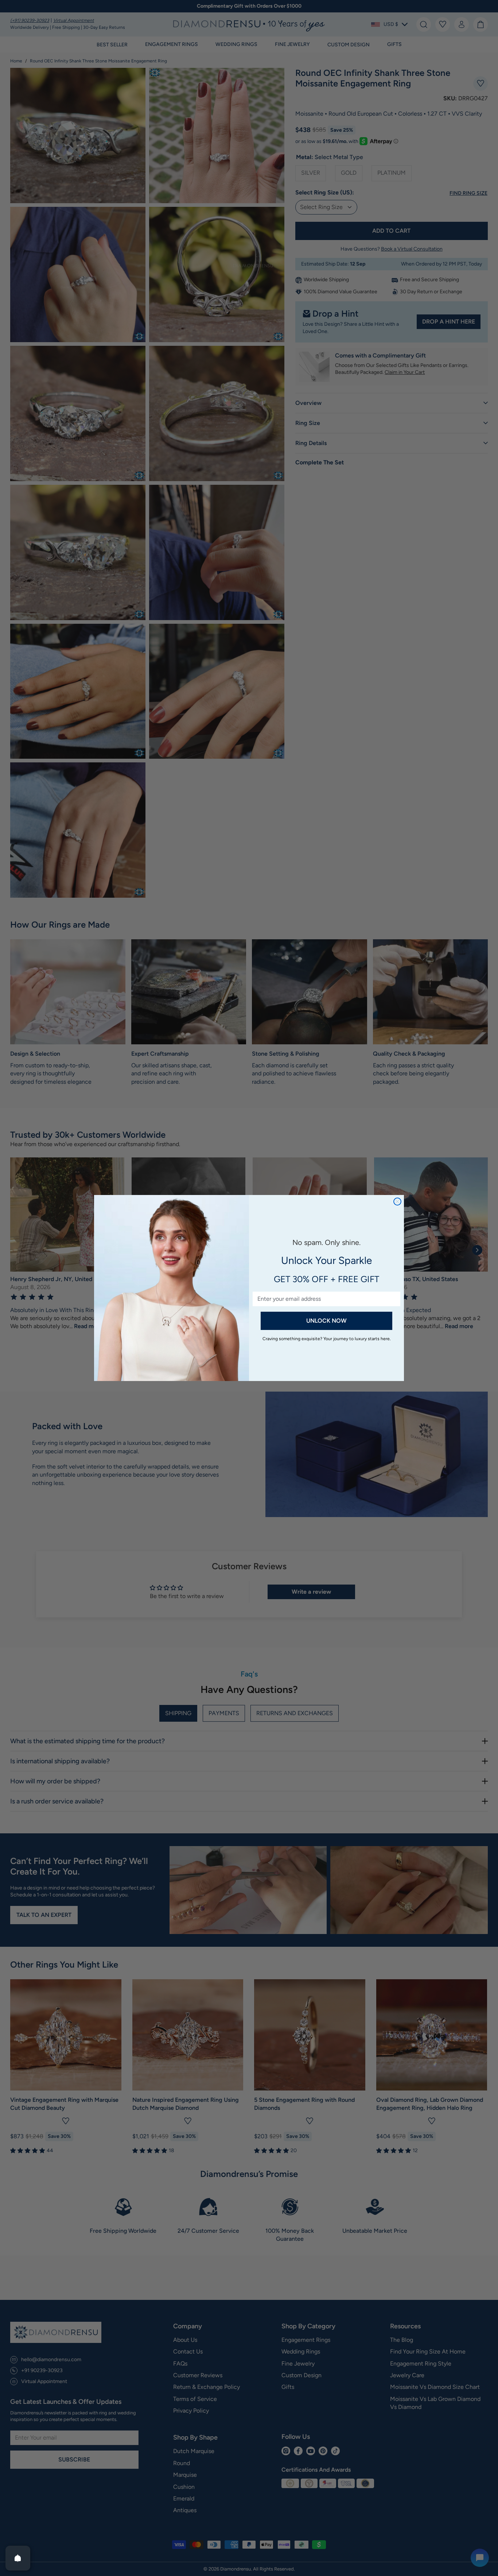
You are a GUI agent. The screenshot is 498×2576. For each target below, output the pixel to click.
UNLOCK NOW (326, 1321)
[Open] (18, 2558)
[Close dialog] (397, 1202)
